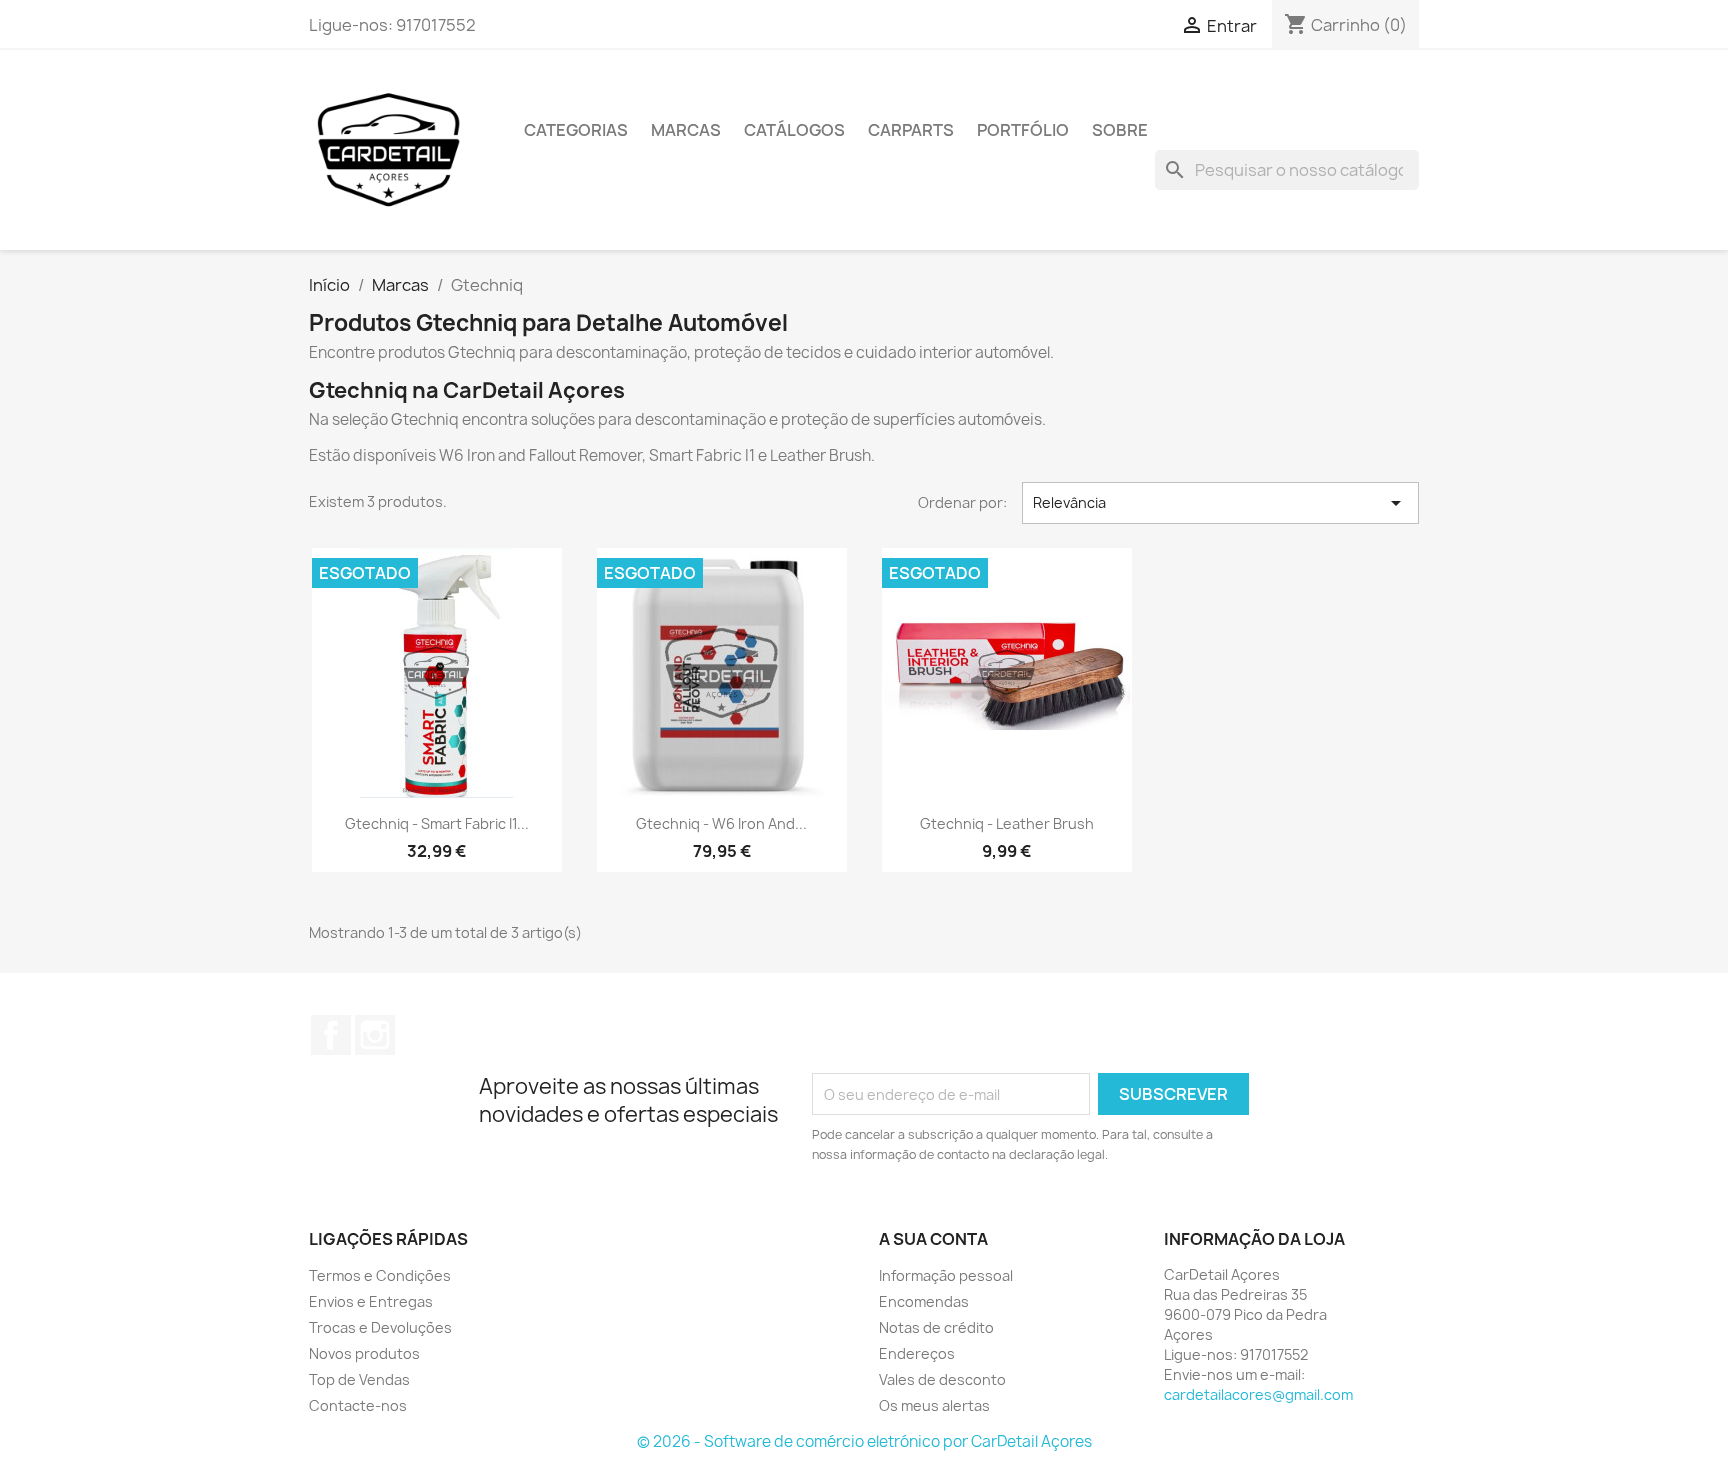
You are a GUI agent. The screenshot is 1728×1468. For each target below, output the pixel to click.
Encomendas (924, 1301)
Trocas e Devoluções (380, 1327)
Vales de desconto (942, 1379)
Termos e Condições (380, 1275)
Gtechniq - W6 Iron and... (721, 823)
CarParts (911, 130)
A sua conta (933, 1239)
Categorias (576, 130)
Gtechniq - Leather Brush (1007, 823)
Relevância (1221, 503)
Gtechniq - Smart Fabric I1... (437, 823)
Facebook (331, 1035)
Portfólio (1023, 130)
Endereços (917, 1353)
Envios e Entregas (371, 1301)
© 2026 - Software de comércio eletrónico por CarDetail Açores (864, 1441)
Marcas (686, 130)
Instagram (375, 1035)
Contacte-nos (358, 1405)
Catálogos (794, 130)
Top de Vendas (359, 1379)
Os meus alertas (934, 1405)
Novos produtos (364, 1353)
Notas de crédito (936, 1327)
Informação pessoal (946, 1275)
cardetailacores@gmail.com (1258, 1394)
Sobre (1120, 130)
